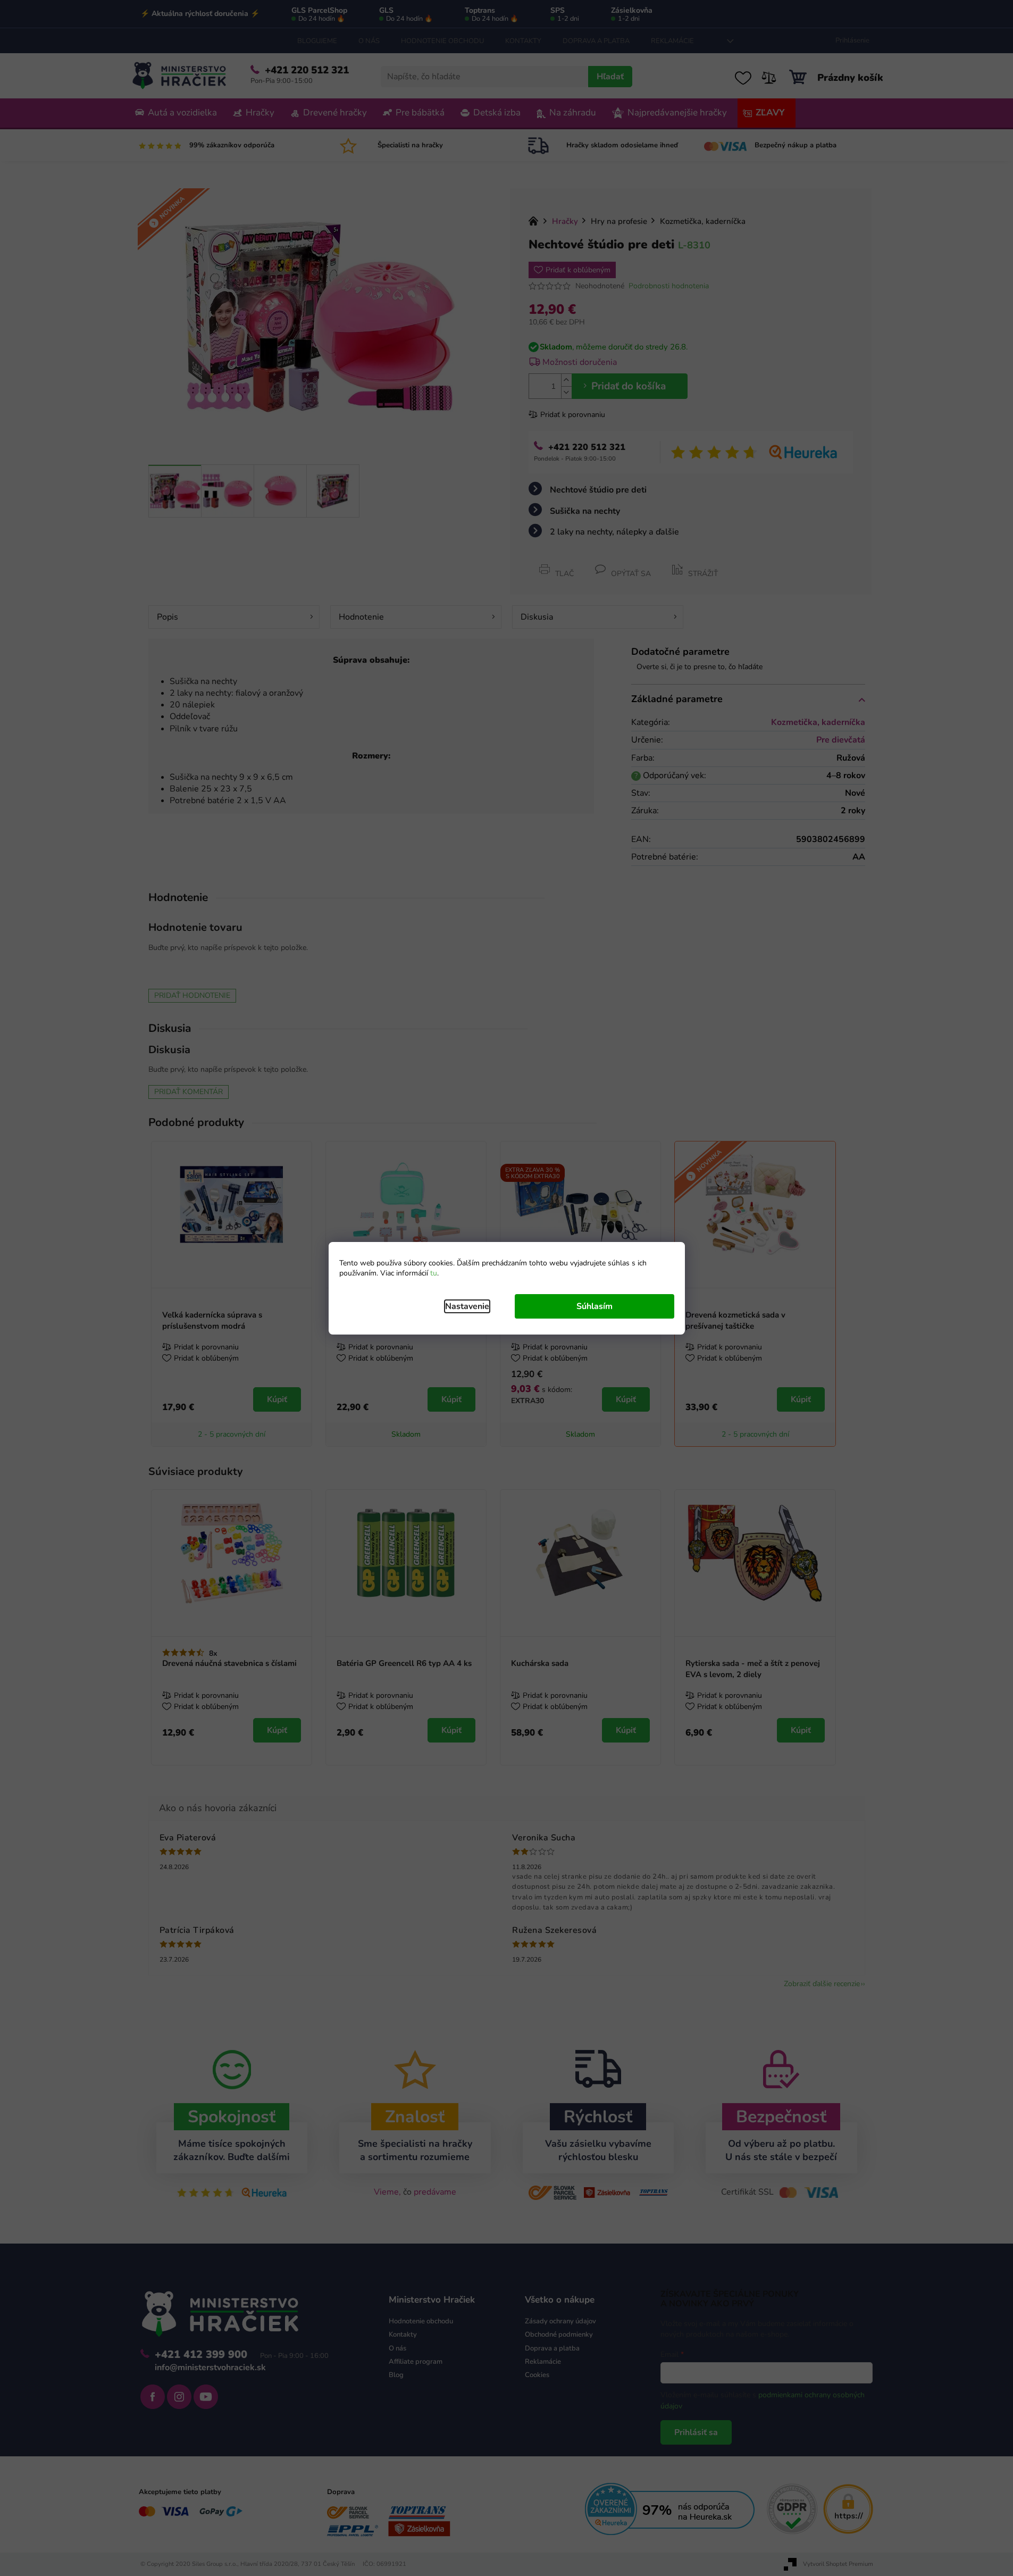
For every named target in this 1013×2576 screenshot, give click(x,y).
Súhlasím (595, 1306)
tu (434, 1273)
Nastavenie (467, 1306)
